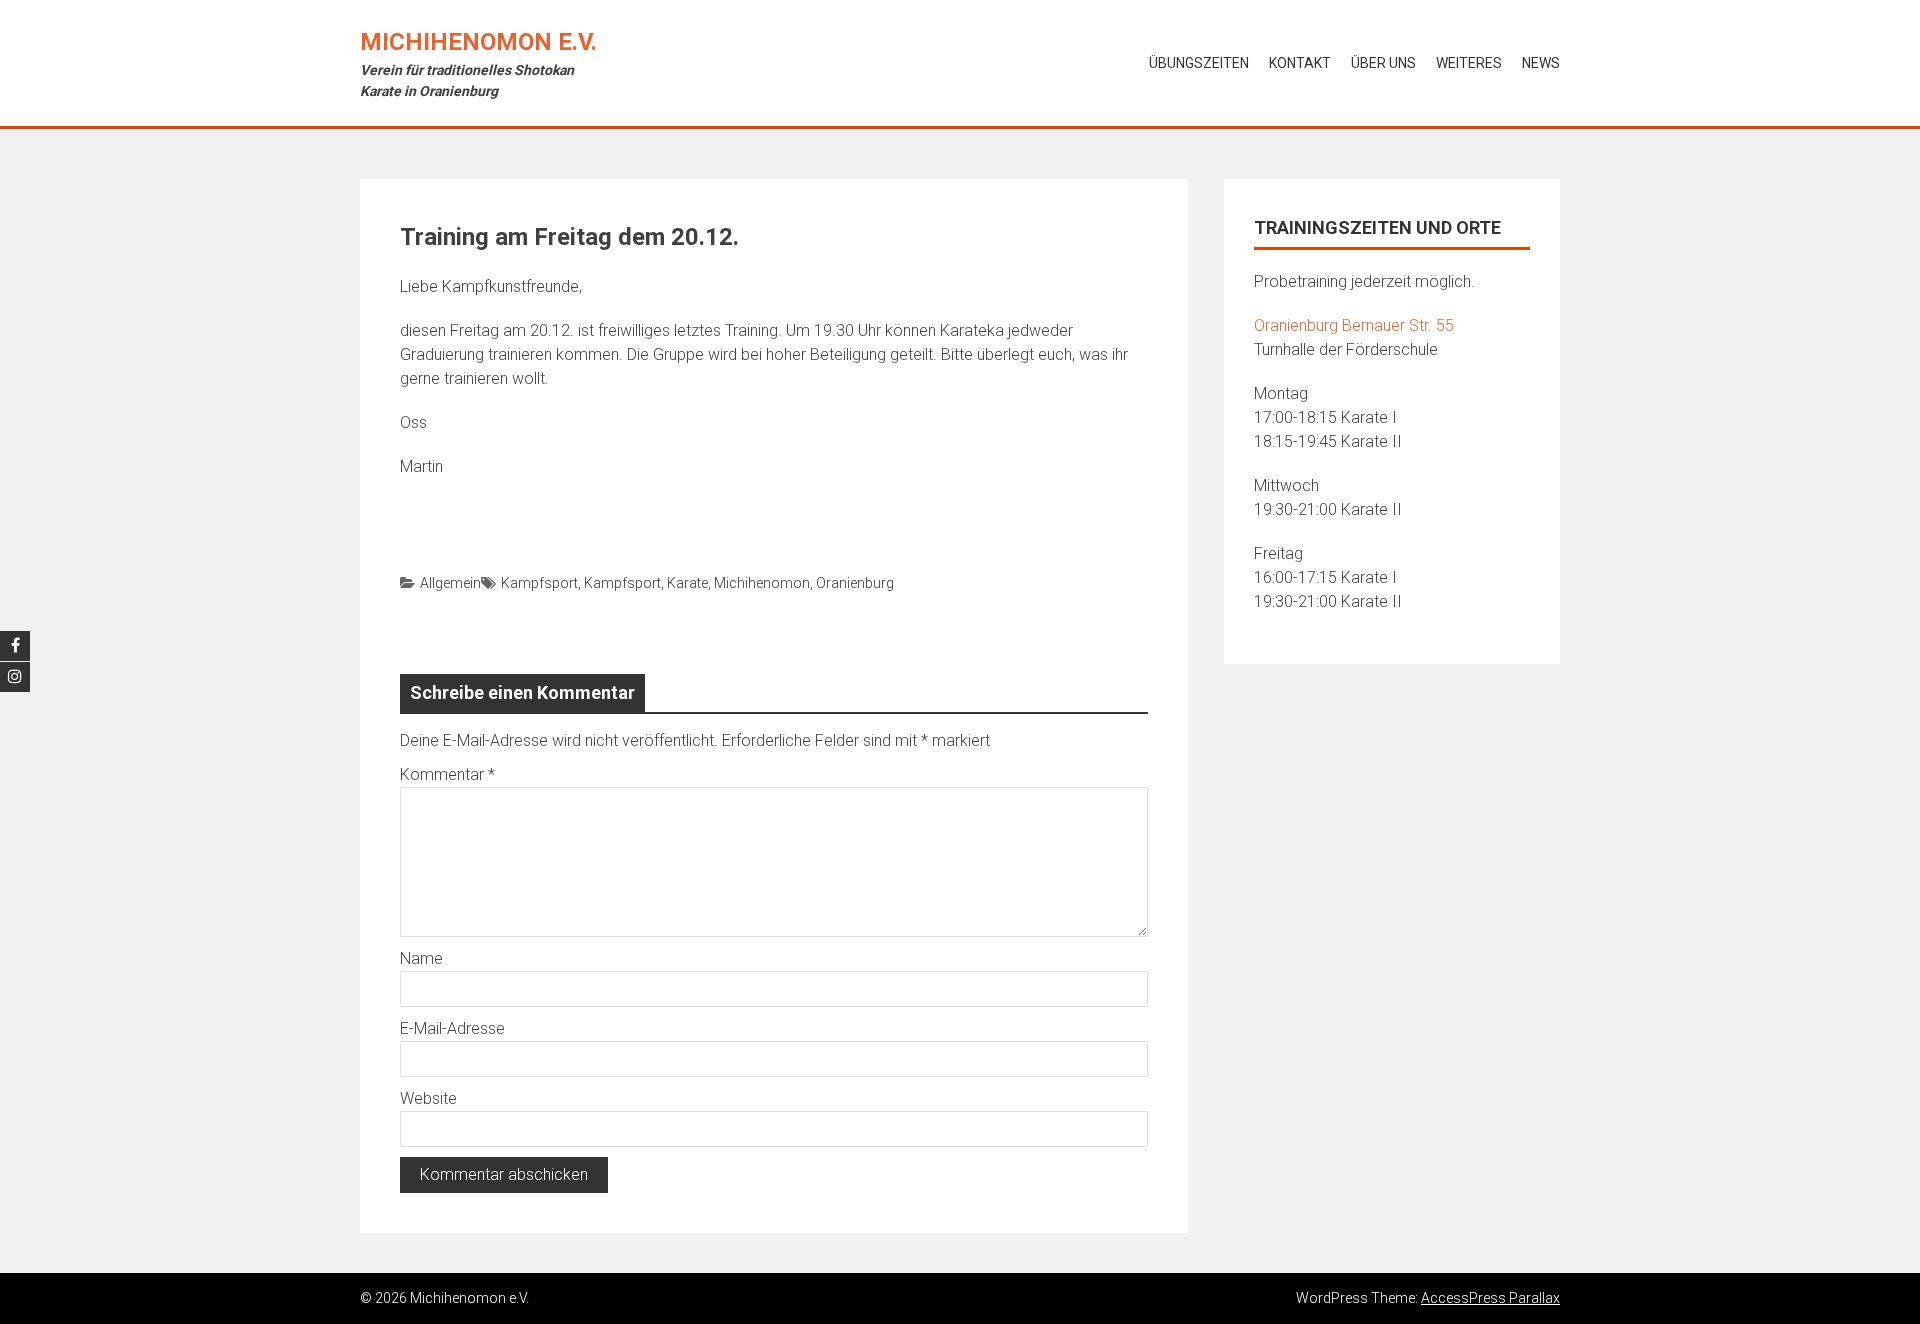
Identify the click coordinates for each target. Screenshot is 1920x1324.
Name (421, 958)
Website (428, 1098)
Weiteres (1469, 63)
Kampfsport (539, 583)
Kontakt (1300, 63)
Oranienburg (855, 583)
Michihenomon (762, 583)
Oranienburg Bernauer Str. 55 (1354, 325)
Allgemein (450, 583)
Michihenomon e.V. (478, 42)
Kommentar (447, 774)
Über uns (1383, 63)
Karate (687, 583)
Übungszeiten (1199, 63)
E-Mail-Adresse (452, 1028)
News (1541, 63)
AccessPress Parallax (1490, 1298)
